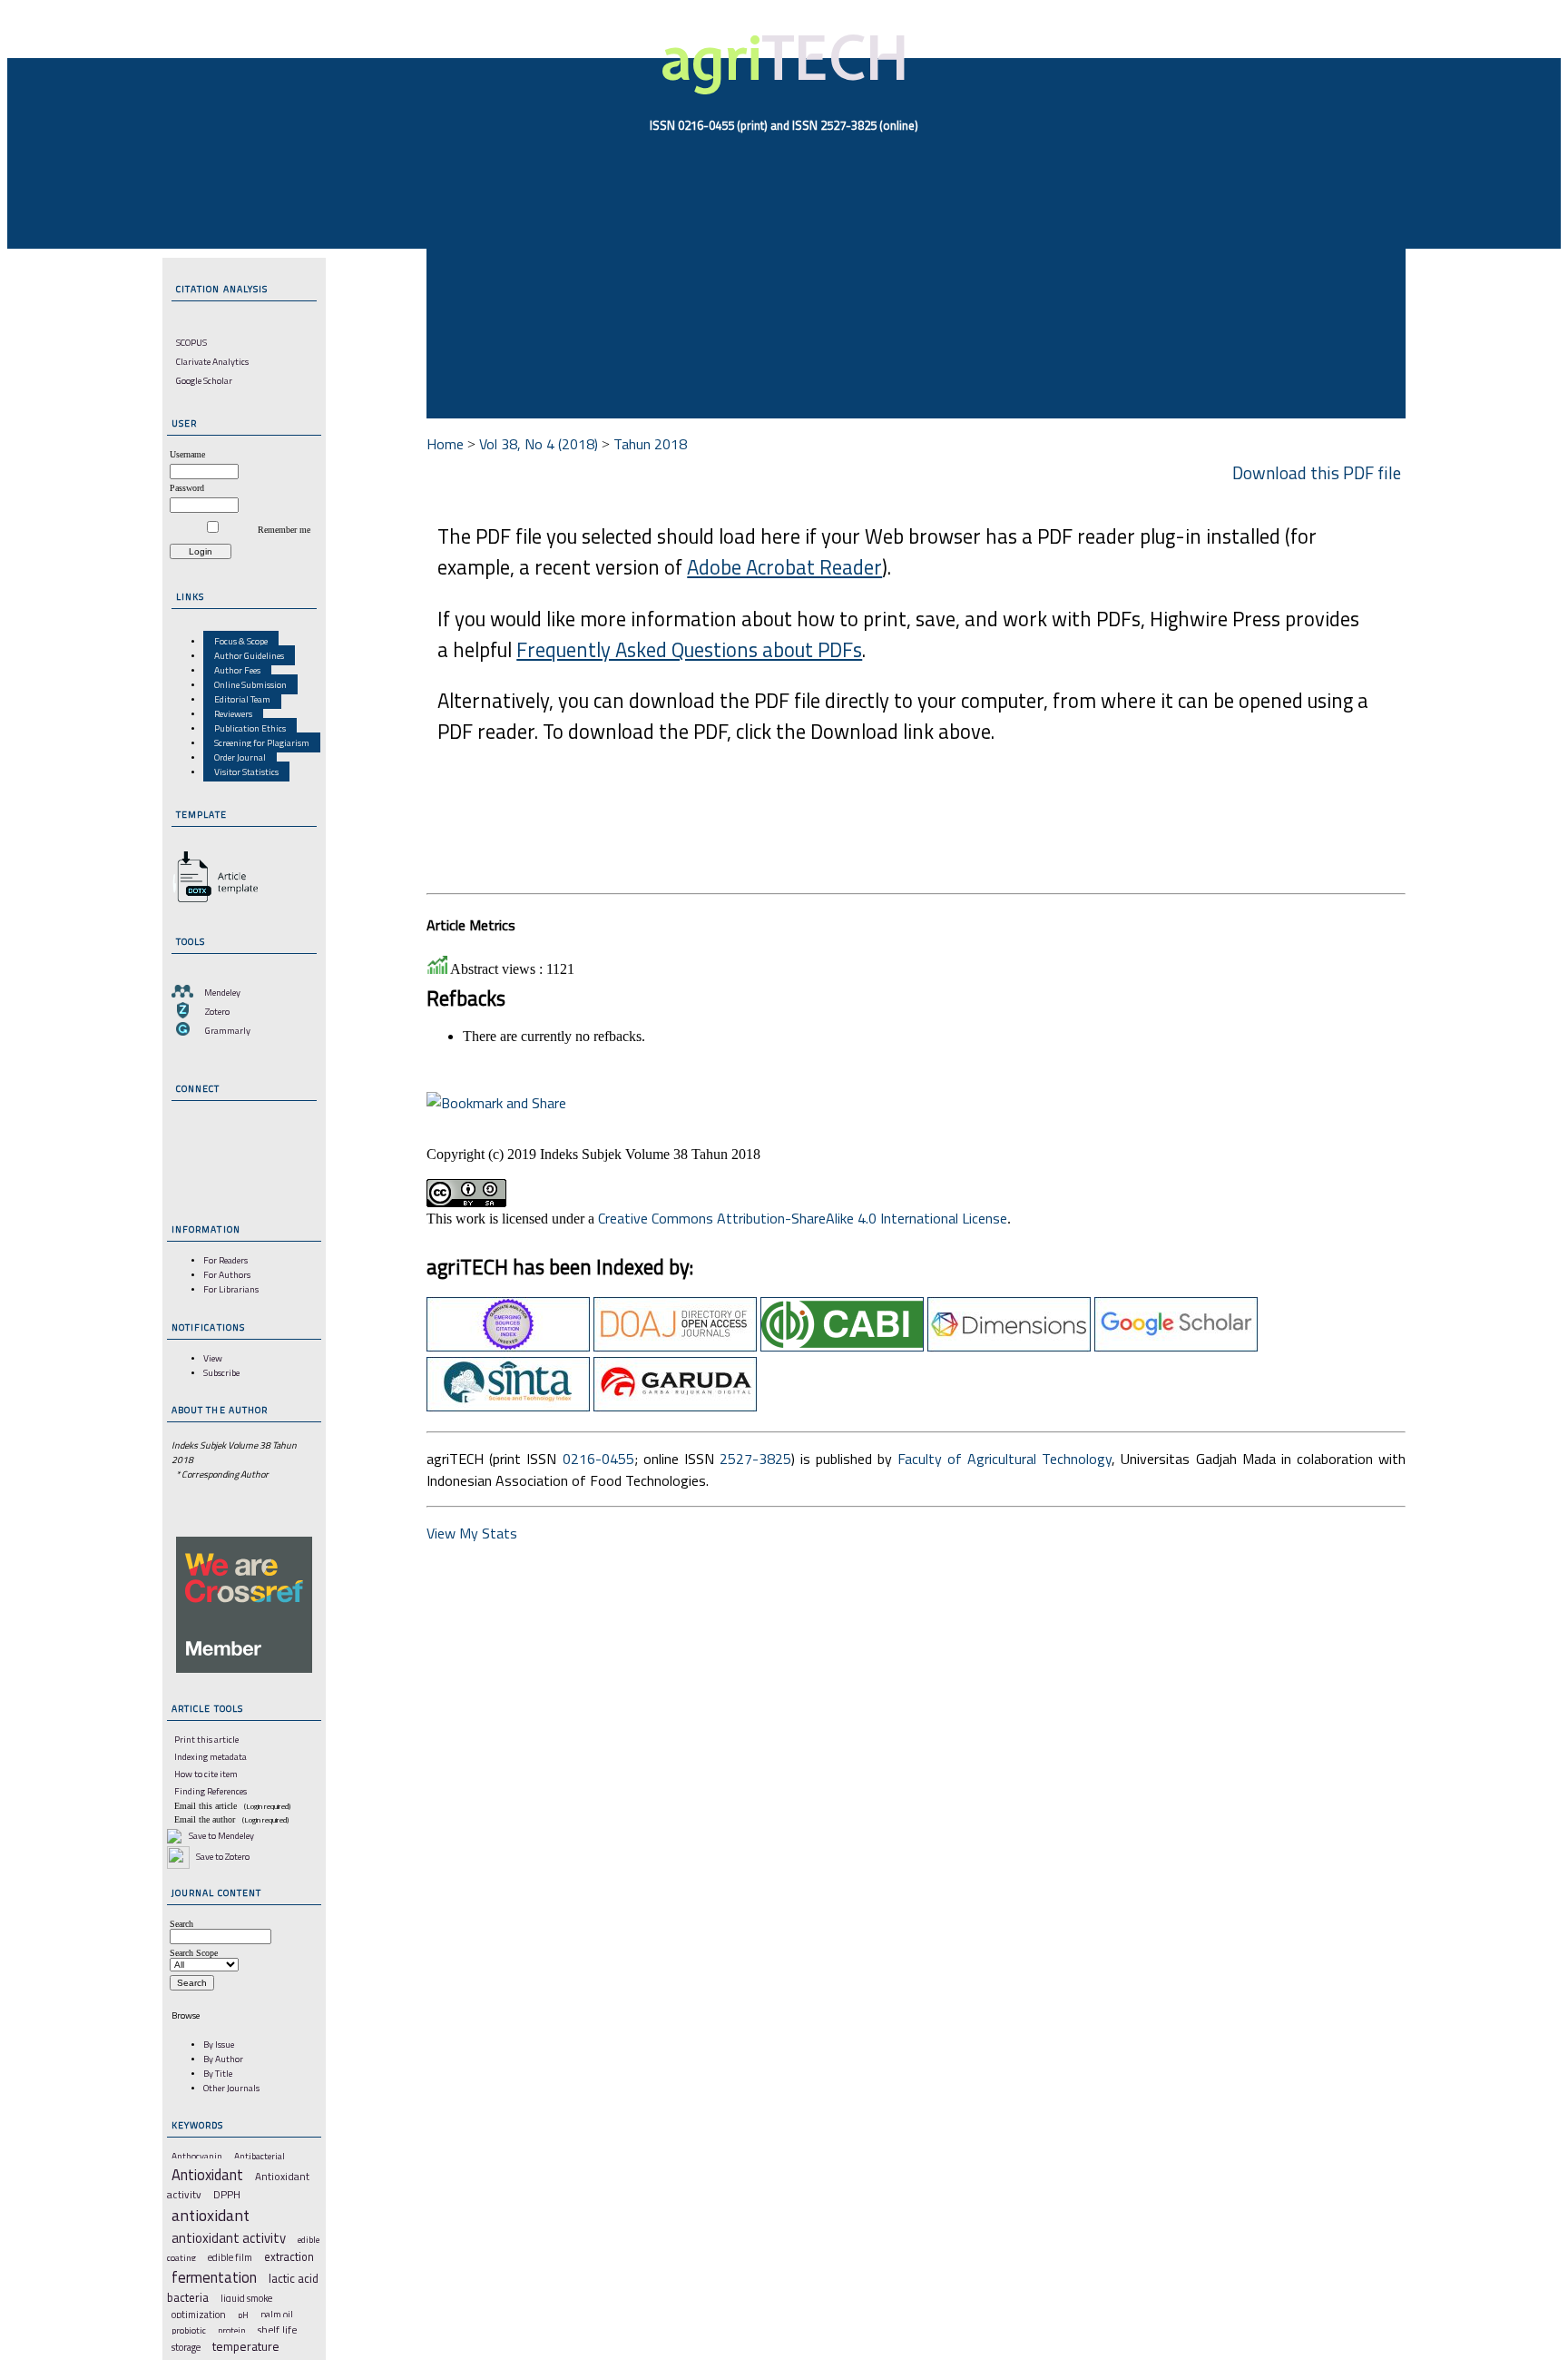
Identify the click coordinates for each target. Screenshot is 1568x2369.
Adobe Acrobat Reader (784, 567)
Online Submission (250, 684)
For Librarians (231, 1289)
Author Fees (237, 670)
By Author (223, 2059)
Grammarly (228, 1030)
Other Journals (231, 2088)
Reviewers (233, 713)
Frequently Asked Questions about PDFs (689, 650)
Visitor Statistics (246, 772)
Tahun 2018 (650, 444)
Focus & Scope (241, 641)
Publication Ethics (250, 728)
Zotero (217, 1011)
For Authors (227, 1274)
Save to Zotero (222, 1856)
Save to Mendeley (221, 1835)
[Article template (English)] (212, 902)
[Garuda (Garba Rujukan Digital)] (675, 1406)
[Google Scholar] (1176, 1346)
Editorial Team (242, 699)
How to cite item (206, 1774)
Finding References (211, 1791)
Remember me (284, 530)
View (213, 1358)
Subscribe (221, 1372)
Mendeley (222, 992)
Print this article (206, 1739)
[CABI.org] (842, 1346)
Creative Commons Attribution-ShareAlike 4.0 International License (803, 1218)
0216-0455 (598, 1459)
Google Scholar (204, 380)
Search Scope (194, 1953)
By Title (218, 2073)
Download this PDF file (1317, 472)
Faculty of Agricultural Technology (1004, 1459)
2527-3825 (755, 1459)
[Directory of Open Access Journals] (675, 1346)
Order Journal (240, 757)
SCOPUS (191, 342)
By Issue (219, 2044)
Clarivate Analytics (212, 361)
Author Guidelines (249, 655)
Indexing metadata (211, 1756)
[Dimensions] (1009, 1346)
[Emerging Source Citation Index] (508, 1346)
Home (445, 444)
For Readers (225, 1260)
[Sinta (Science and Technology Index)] (508, 1406)
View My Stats (472, 1533)
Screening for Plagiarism (262, 742)
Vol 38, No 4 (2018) (539, 444)
